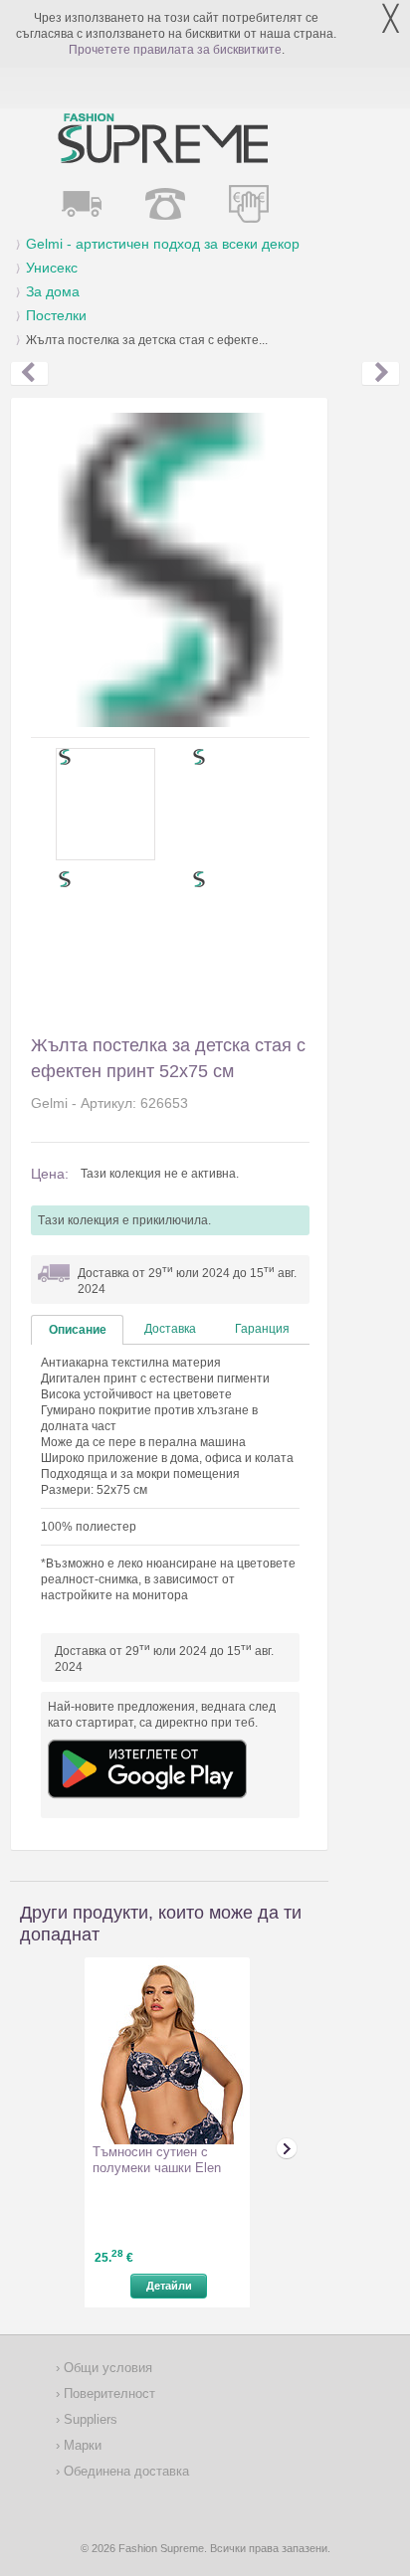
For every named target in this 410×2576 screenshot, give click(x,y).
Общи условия (106, 2368)
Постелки (56, 315)
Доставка (170, 1329)
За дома (53, 291)
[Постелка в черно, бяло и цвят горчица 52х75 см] (29, 374)
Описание (78, 1330)
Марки (81, 2445)
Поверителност (107, 2393)
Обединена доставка (124, 2471)
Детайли (169, 2286)
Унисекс (52, 268)
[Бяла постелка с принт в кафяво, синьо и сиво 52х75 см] (381, 374)
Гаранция (262, 1329)
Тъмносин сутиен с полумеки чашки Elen (157, 2160)
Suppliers (89, 2419)
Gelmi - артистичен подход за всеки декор (163, 244)
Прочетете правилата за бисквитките (175, 50)
